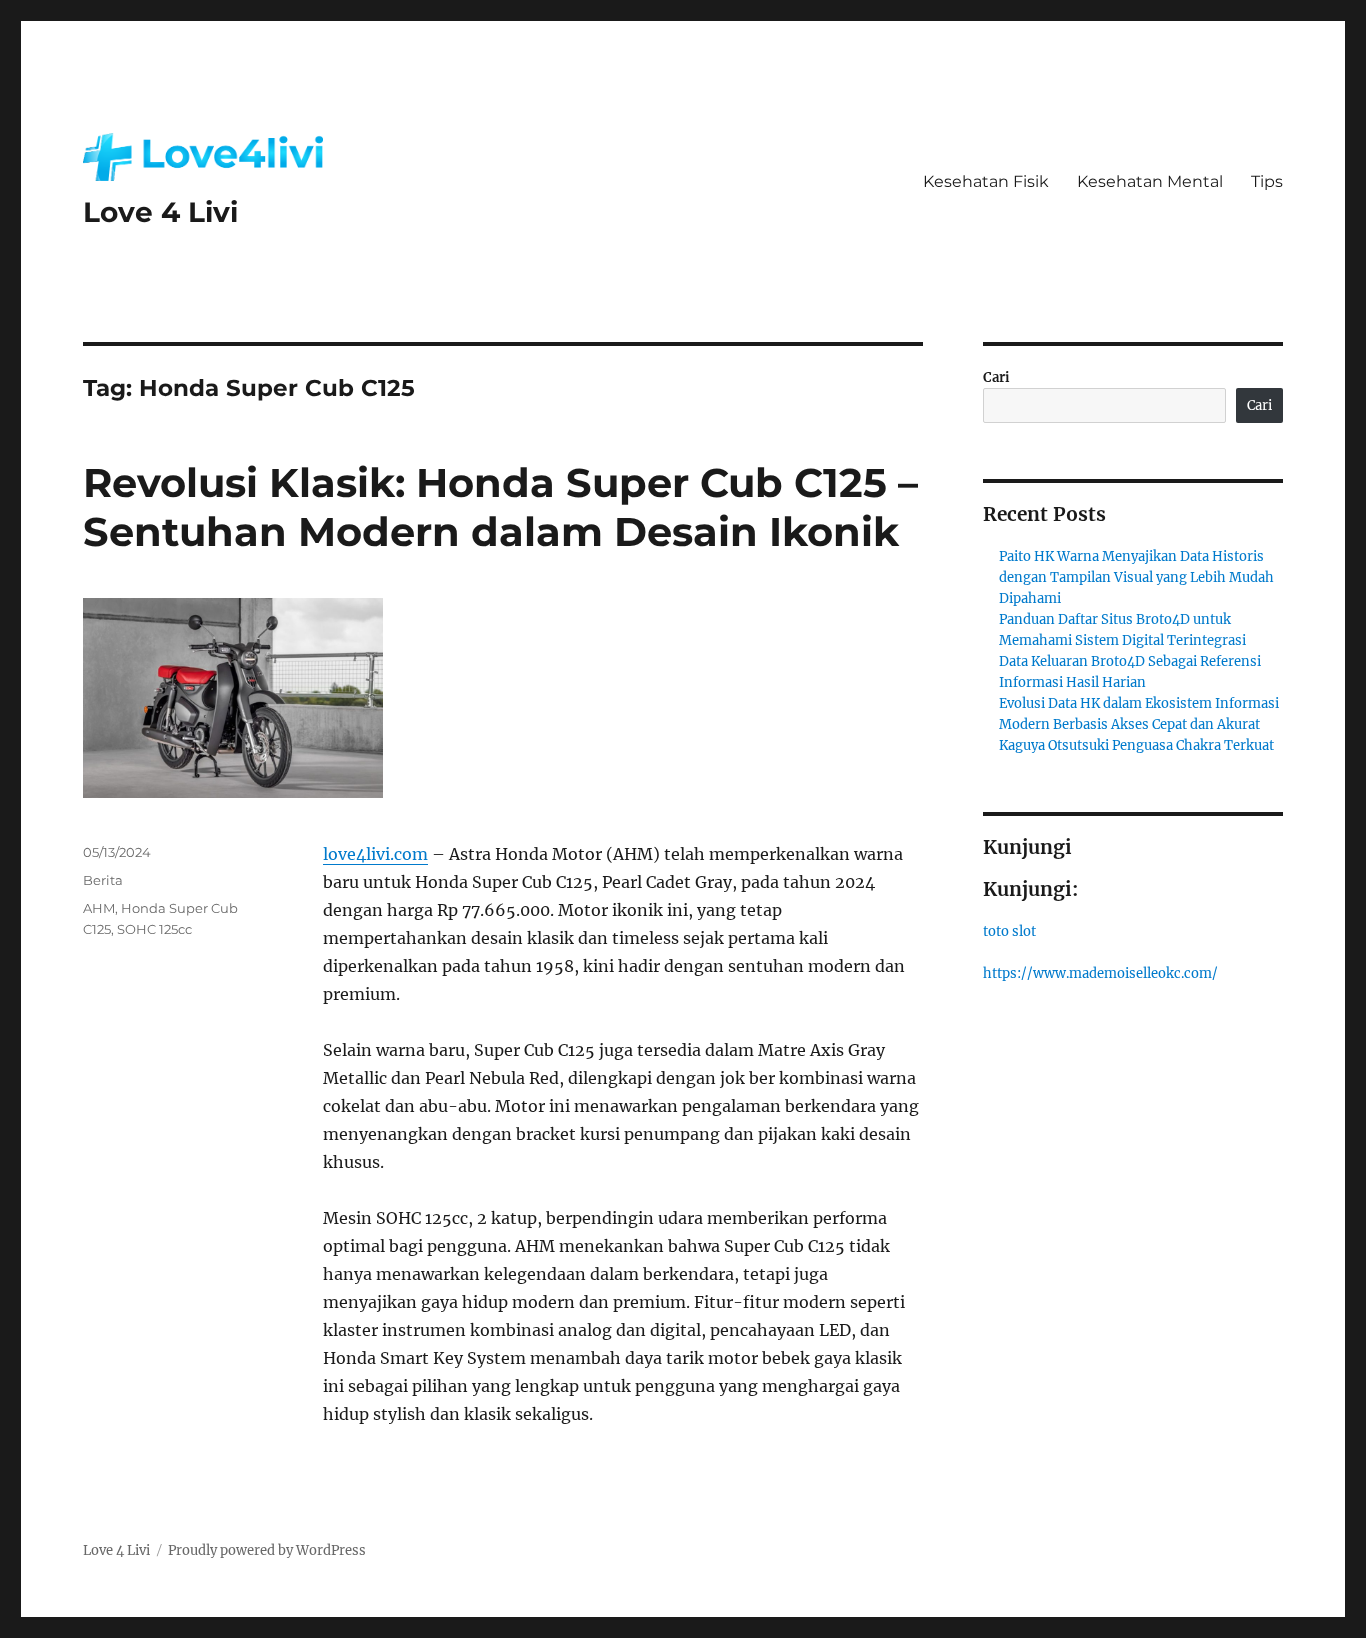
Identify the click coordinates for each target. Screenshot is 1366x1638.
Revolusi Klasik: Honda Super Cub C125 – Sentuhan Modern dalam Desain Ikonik (500, 507)
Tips (1267, 181)
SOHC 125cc (154, 929)
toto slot (1009, 931)
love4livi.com (375, 854)
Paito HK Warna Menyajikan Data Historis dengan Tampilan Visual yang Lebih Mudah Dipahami (1136, 577)
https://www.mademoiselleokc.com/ (1100, 973)
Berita (103, 880)
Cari (996, 377)
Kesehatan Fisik (986, 181)
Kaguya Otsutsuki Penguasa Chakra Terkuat (1136, 745)
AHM (99, 908)
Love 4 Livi (160, 212)
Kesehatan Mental (1150, 181)
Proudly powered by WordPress (267, 1550)
